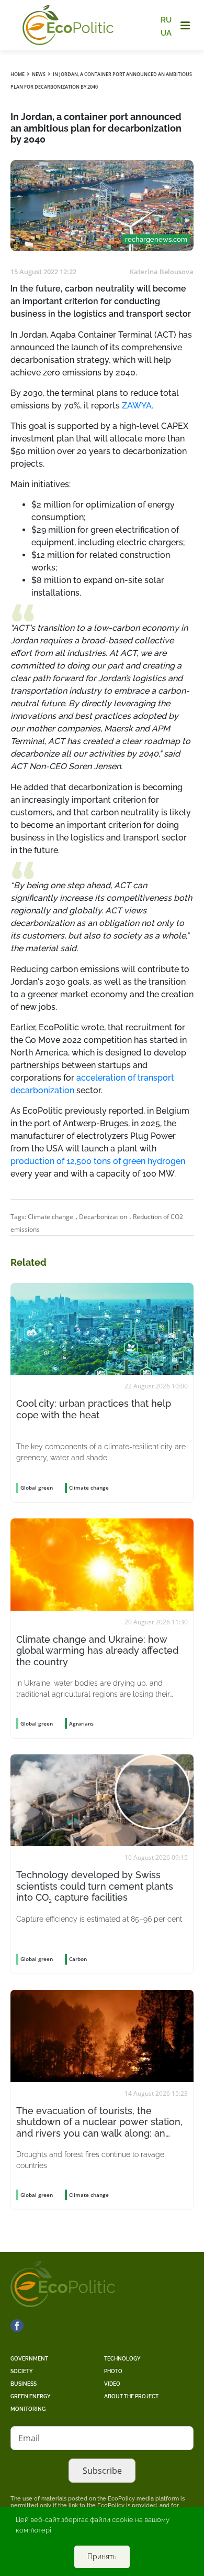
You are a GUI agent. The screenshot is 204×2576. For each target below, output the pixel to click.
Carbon (78, 1959)
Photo (113, 2371)
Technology (122, 2359)
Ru (166, 20)
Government (29, 2359)
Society (22, 2371)
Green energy (31, 2396)
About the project (131, 2396)
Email (29, 2438)
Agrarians (81, 1723)
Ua (166, 33)
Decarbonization (103, 1217)
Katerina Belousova (162, 272)
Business (24, 2384)
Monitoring (28, 2409)
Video (112, 2384)
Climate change (50, 1217)
